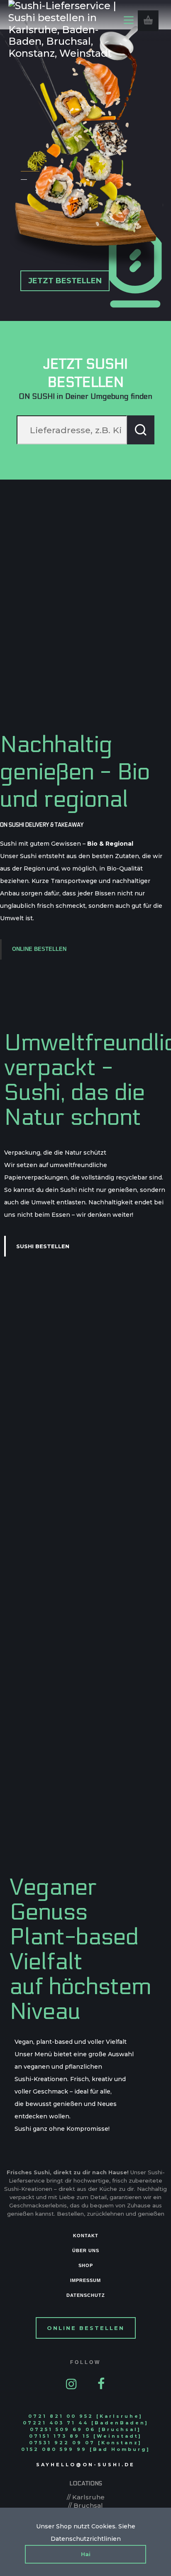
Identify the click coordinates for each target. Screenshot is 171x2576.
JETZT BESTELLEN (65, 281)
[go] (141, 430)
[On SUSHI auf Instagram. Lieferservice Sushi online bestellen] (71, 2383)
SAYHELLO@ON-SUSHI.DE (85, 2465)
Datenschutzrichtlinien (86, 2539)
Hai (86, 2554)
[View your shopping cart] (148, 21)
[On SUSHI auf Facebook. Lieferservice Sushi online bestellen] (101, 2383)
